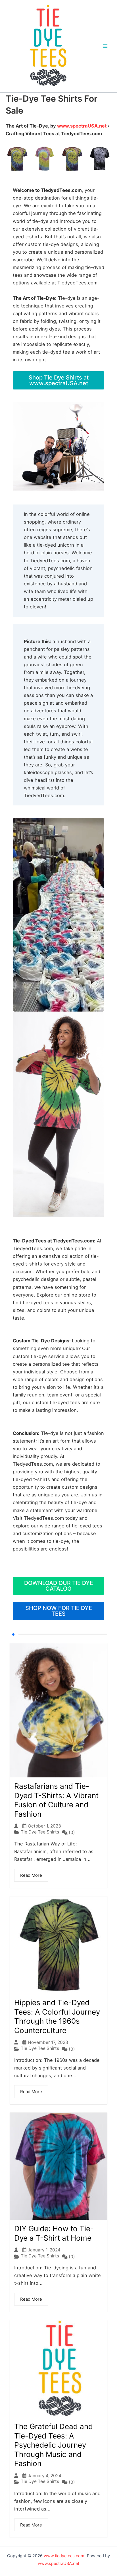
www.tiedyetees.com (64, 2556)
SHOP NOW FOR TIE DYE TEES (59, 1611)
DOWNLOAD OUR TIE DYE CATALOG (59, 1586)
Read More (31, 1875)
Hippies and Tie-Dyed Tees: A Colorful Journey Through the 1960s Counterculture (57, 2016)
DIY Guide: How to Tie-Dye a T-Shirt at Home (54, 2233)
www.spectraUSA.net (82, 126)
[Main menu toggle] (105, 46)
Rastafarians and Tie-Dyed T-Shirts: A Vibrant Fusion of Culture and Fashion (56, 1800)
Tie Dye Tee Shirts (40, 1832)
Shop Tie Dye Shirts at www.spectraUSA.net (59, 380)
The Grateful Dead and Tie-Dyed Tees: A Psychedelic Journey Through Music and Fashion (54, 2445)
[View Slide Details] (58, 159)
